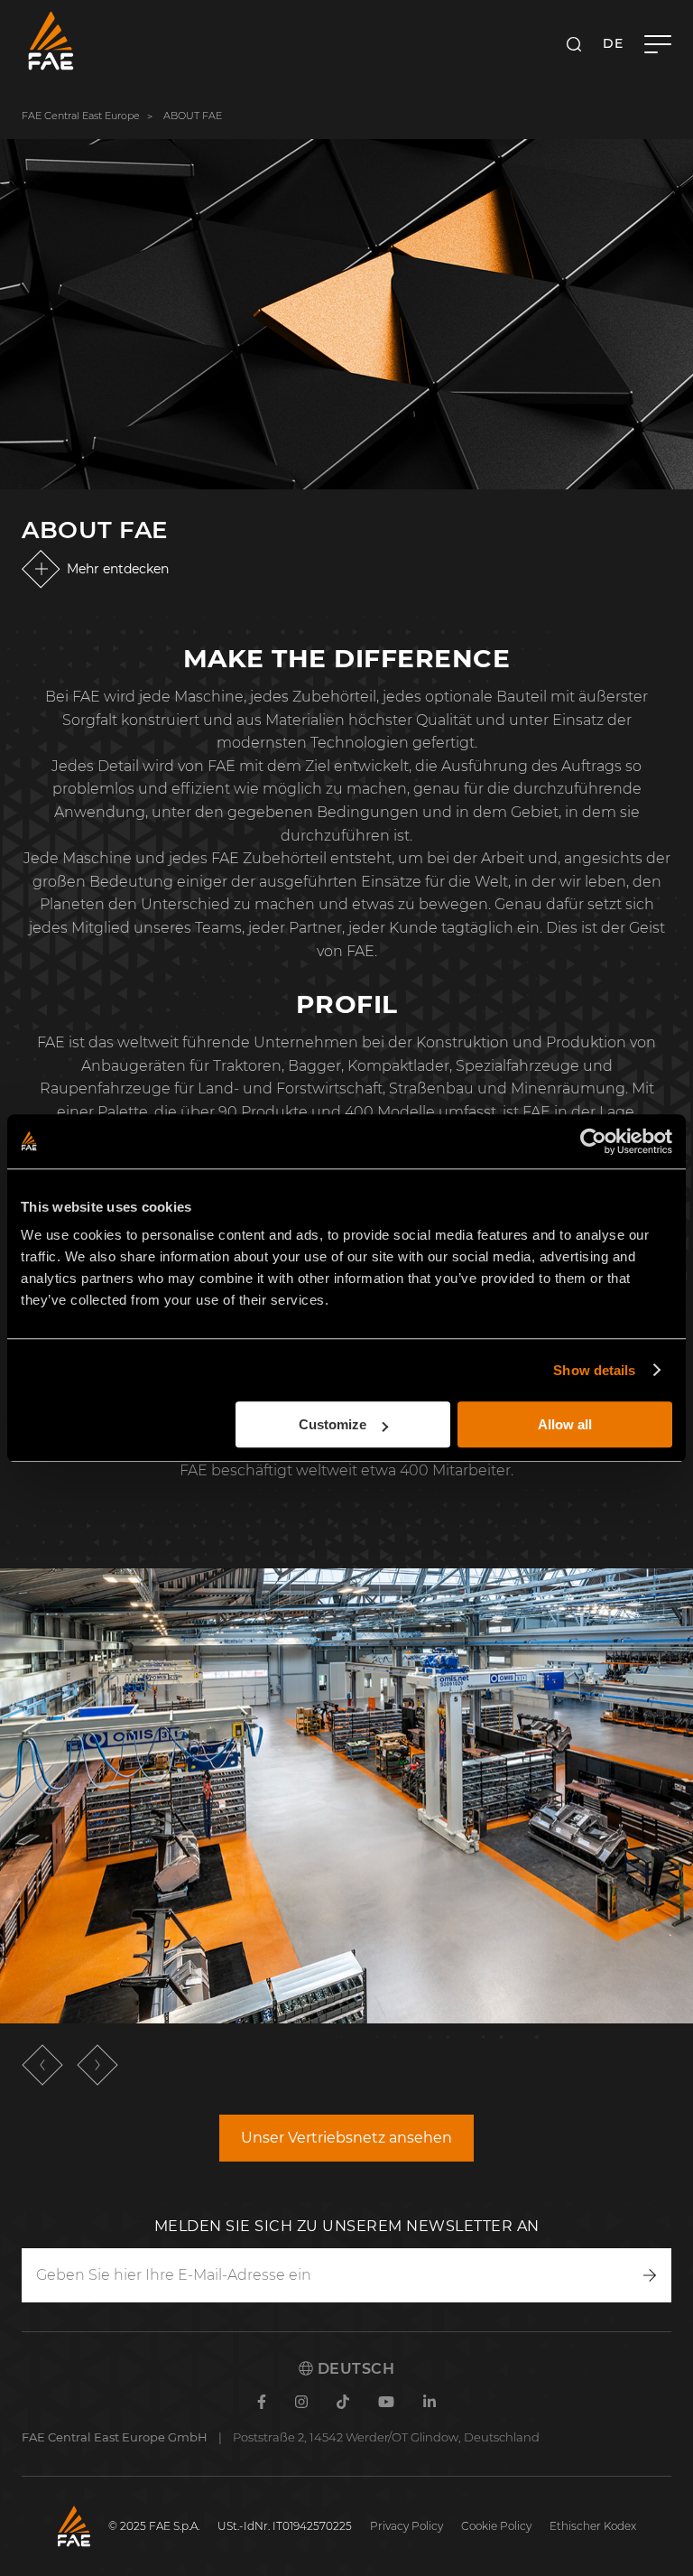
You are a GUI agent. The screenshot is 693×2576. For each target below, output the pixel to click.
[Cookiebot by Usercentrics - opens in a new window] (593, 1141)
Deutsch (354, 2369)
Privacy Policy (407, 2526)
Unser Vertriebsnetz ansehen (346, 2138)
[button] (42, 2065)
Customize (333, 1424)
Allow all (565, 1424)
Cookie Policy (496, 2526)
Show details (594, 1370)
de (613, 43)
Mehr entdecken (118, 569)
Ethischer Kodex (593, 2526)
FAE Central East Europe (81, 116)
